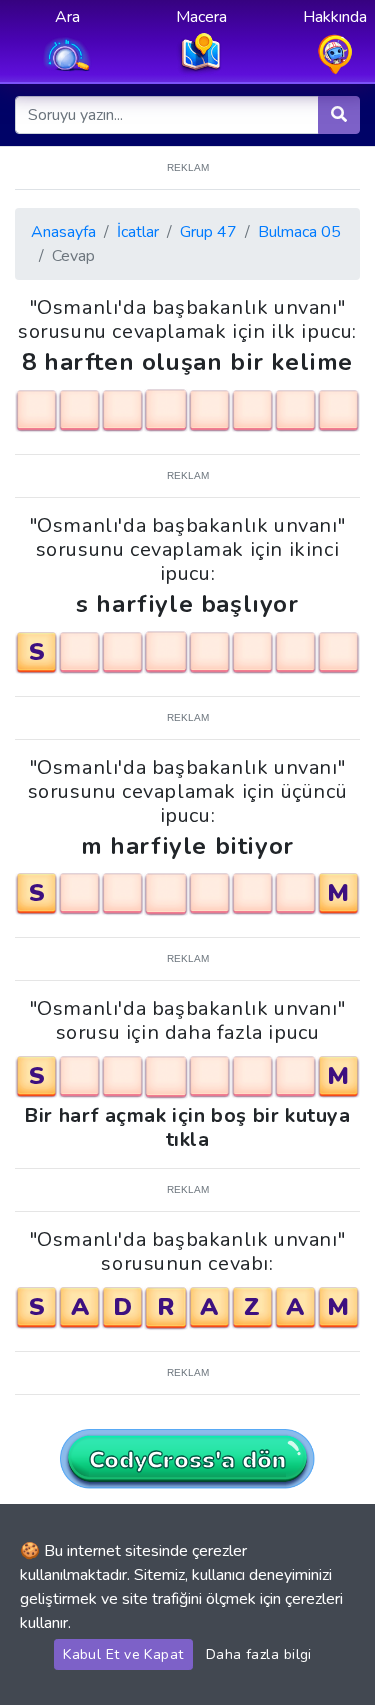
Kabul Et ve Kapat (123, 1654)
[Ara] (339, 115)
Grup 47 (208, 232)
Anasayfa (63, 232)
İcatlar (138, 232)
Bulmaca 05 (299, 232)
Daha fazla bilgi (259, 1654)
